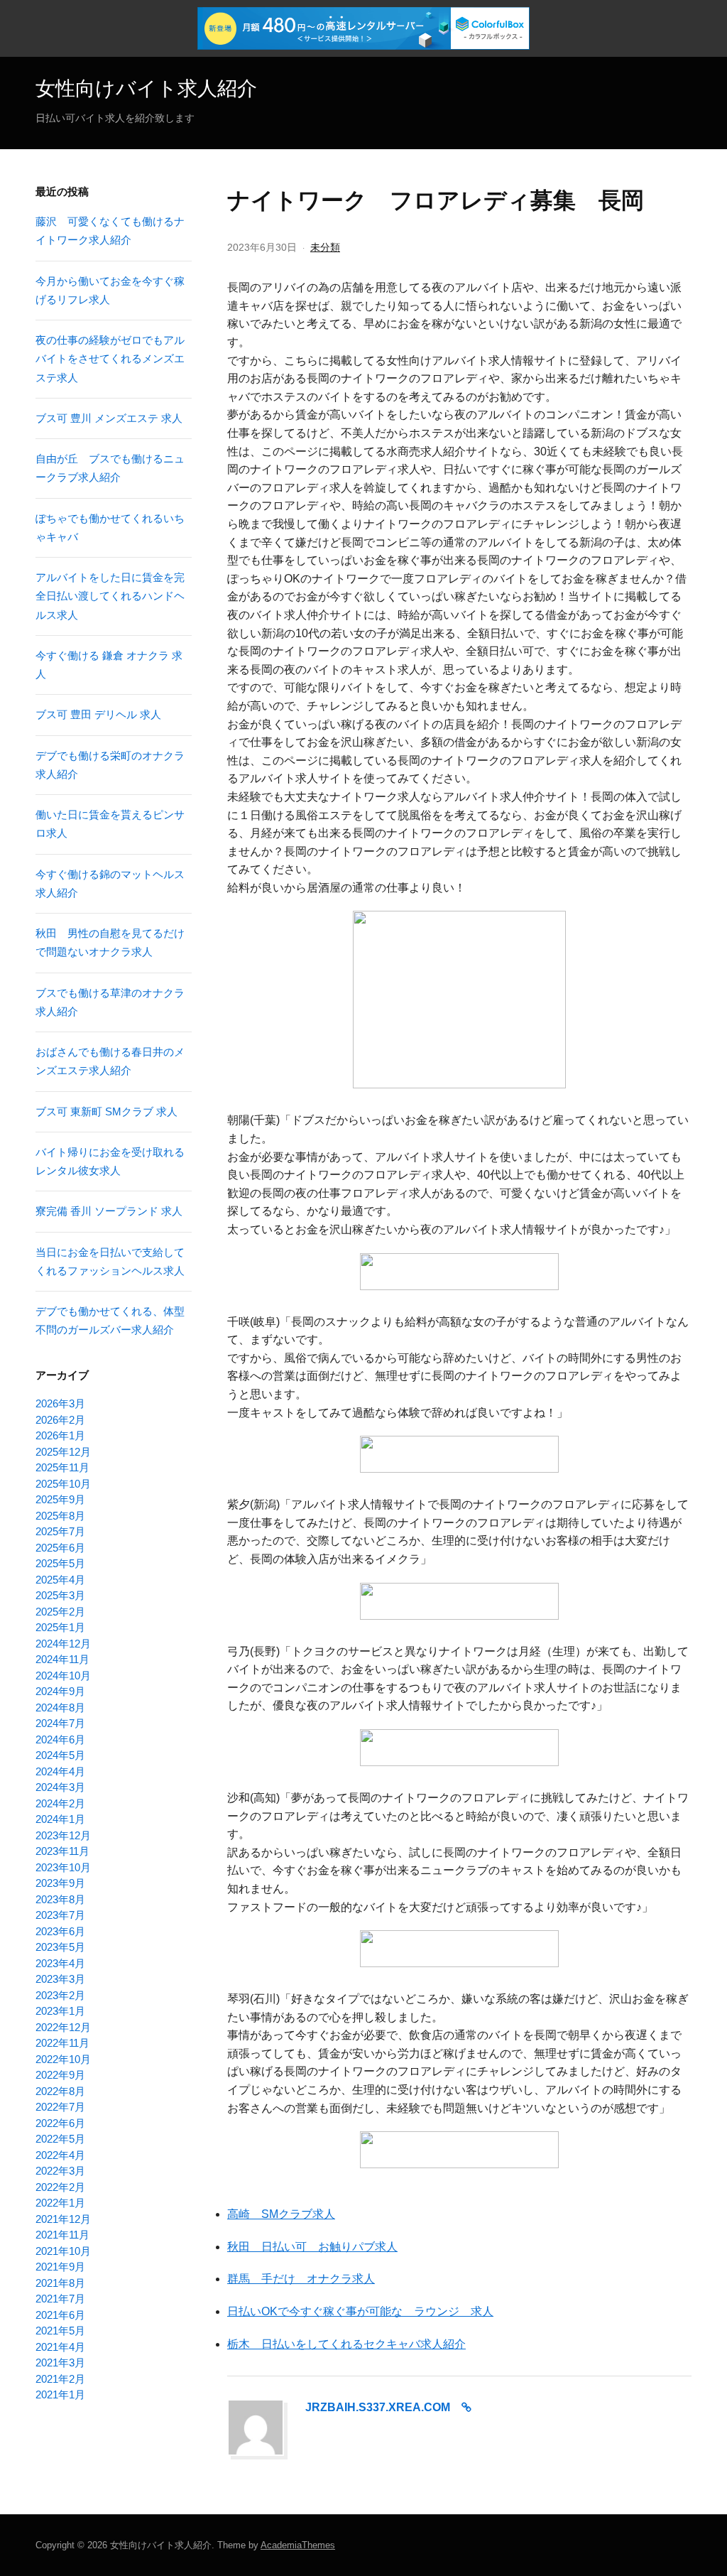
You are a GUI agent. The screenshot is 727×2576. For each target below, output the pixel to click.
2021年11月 (62, 2235)
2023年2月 (60, 1995)
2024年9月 (60, 1691)
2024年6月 (60, 1739)
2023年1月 (60, 2011)
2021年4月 (60, 2347)
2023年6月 (60, 1931)
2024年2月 (60, 1803)
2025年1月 (60, 1627)
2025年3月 (60, 1595)
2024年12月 (63, 1644)
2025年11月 (62, 1467)
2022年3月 (60, 2171)
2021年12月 (63, 2219)
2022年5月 (60, 2139)
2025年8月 (60, 1516)
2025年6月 (60, 1548)
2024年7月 (60, 1723)
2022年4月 (60, 2155)
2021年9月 (60, 2267)
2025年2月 (60, 1612)
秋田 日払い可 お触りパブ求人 (312, 2247)
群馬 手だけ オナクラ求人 (301, 2279)
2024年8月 (60, 1708)
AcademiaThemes (298, 2545)
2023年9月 (60, 1883)
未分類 (325, 247)
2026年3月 (60, 1403)
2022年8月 (60, 2091)
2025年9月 (60, 1499)
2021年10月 (63, 2251)
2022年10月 (63, 2059)
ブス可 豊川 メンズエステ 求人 (109, 418)
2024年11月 (62, 1659)
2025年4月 (60, 1580)
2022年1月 (60, 2203)
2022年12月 (63, 2027)
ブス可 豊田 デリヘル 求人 (98, 714)
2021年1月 (60, 2394)
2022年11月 (62, 2043)
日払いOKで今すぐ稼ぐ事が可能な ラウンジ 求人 (360, 2311)
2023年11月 (62, 1851)
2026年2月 (60, 1420)
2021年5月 (60, 2331)
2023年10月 (63, 1867)
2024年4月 (60, 1771)
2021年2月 (60, 2379)
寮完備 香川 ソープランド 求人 (109, 1211)
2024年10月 (63, 1676)
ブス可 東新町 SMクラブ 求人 (106, 1111)
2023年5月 (60, 1947)
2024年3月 (60, 1787)
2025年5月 (60, 1563)
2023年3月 (60, 1979)
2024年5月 (60, 1755)
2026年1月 (60, 1435)
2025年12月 (63, 1452)
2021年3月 (60, 2363)
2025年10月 (63, 1484)
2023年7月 (60, 1915)
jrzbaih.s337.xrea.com (378, 2407)
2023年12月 (63, 1835)
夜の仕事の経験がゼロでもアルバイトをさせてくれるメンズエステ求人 (110, 359)
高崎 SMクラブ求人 (281, 2214)
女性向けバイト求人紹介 (146, 88)
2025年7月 (60, 1531)
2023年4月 (60, 1963)
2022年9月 (60, 2075)
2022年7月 (60, 2107)
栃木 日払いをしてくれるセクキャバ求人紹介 (346, 2344)
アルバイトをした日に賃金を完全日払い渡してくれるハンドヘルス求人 (110, 596)
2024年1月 (60, 1819)
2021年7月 (60, 2299)
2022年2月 (60, 2187)
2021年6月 (60, 2315)
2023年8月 (60, 1899)
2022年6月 (60, 2123)
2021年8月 (60, 2283)
